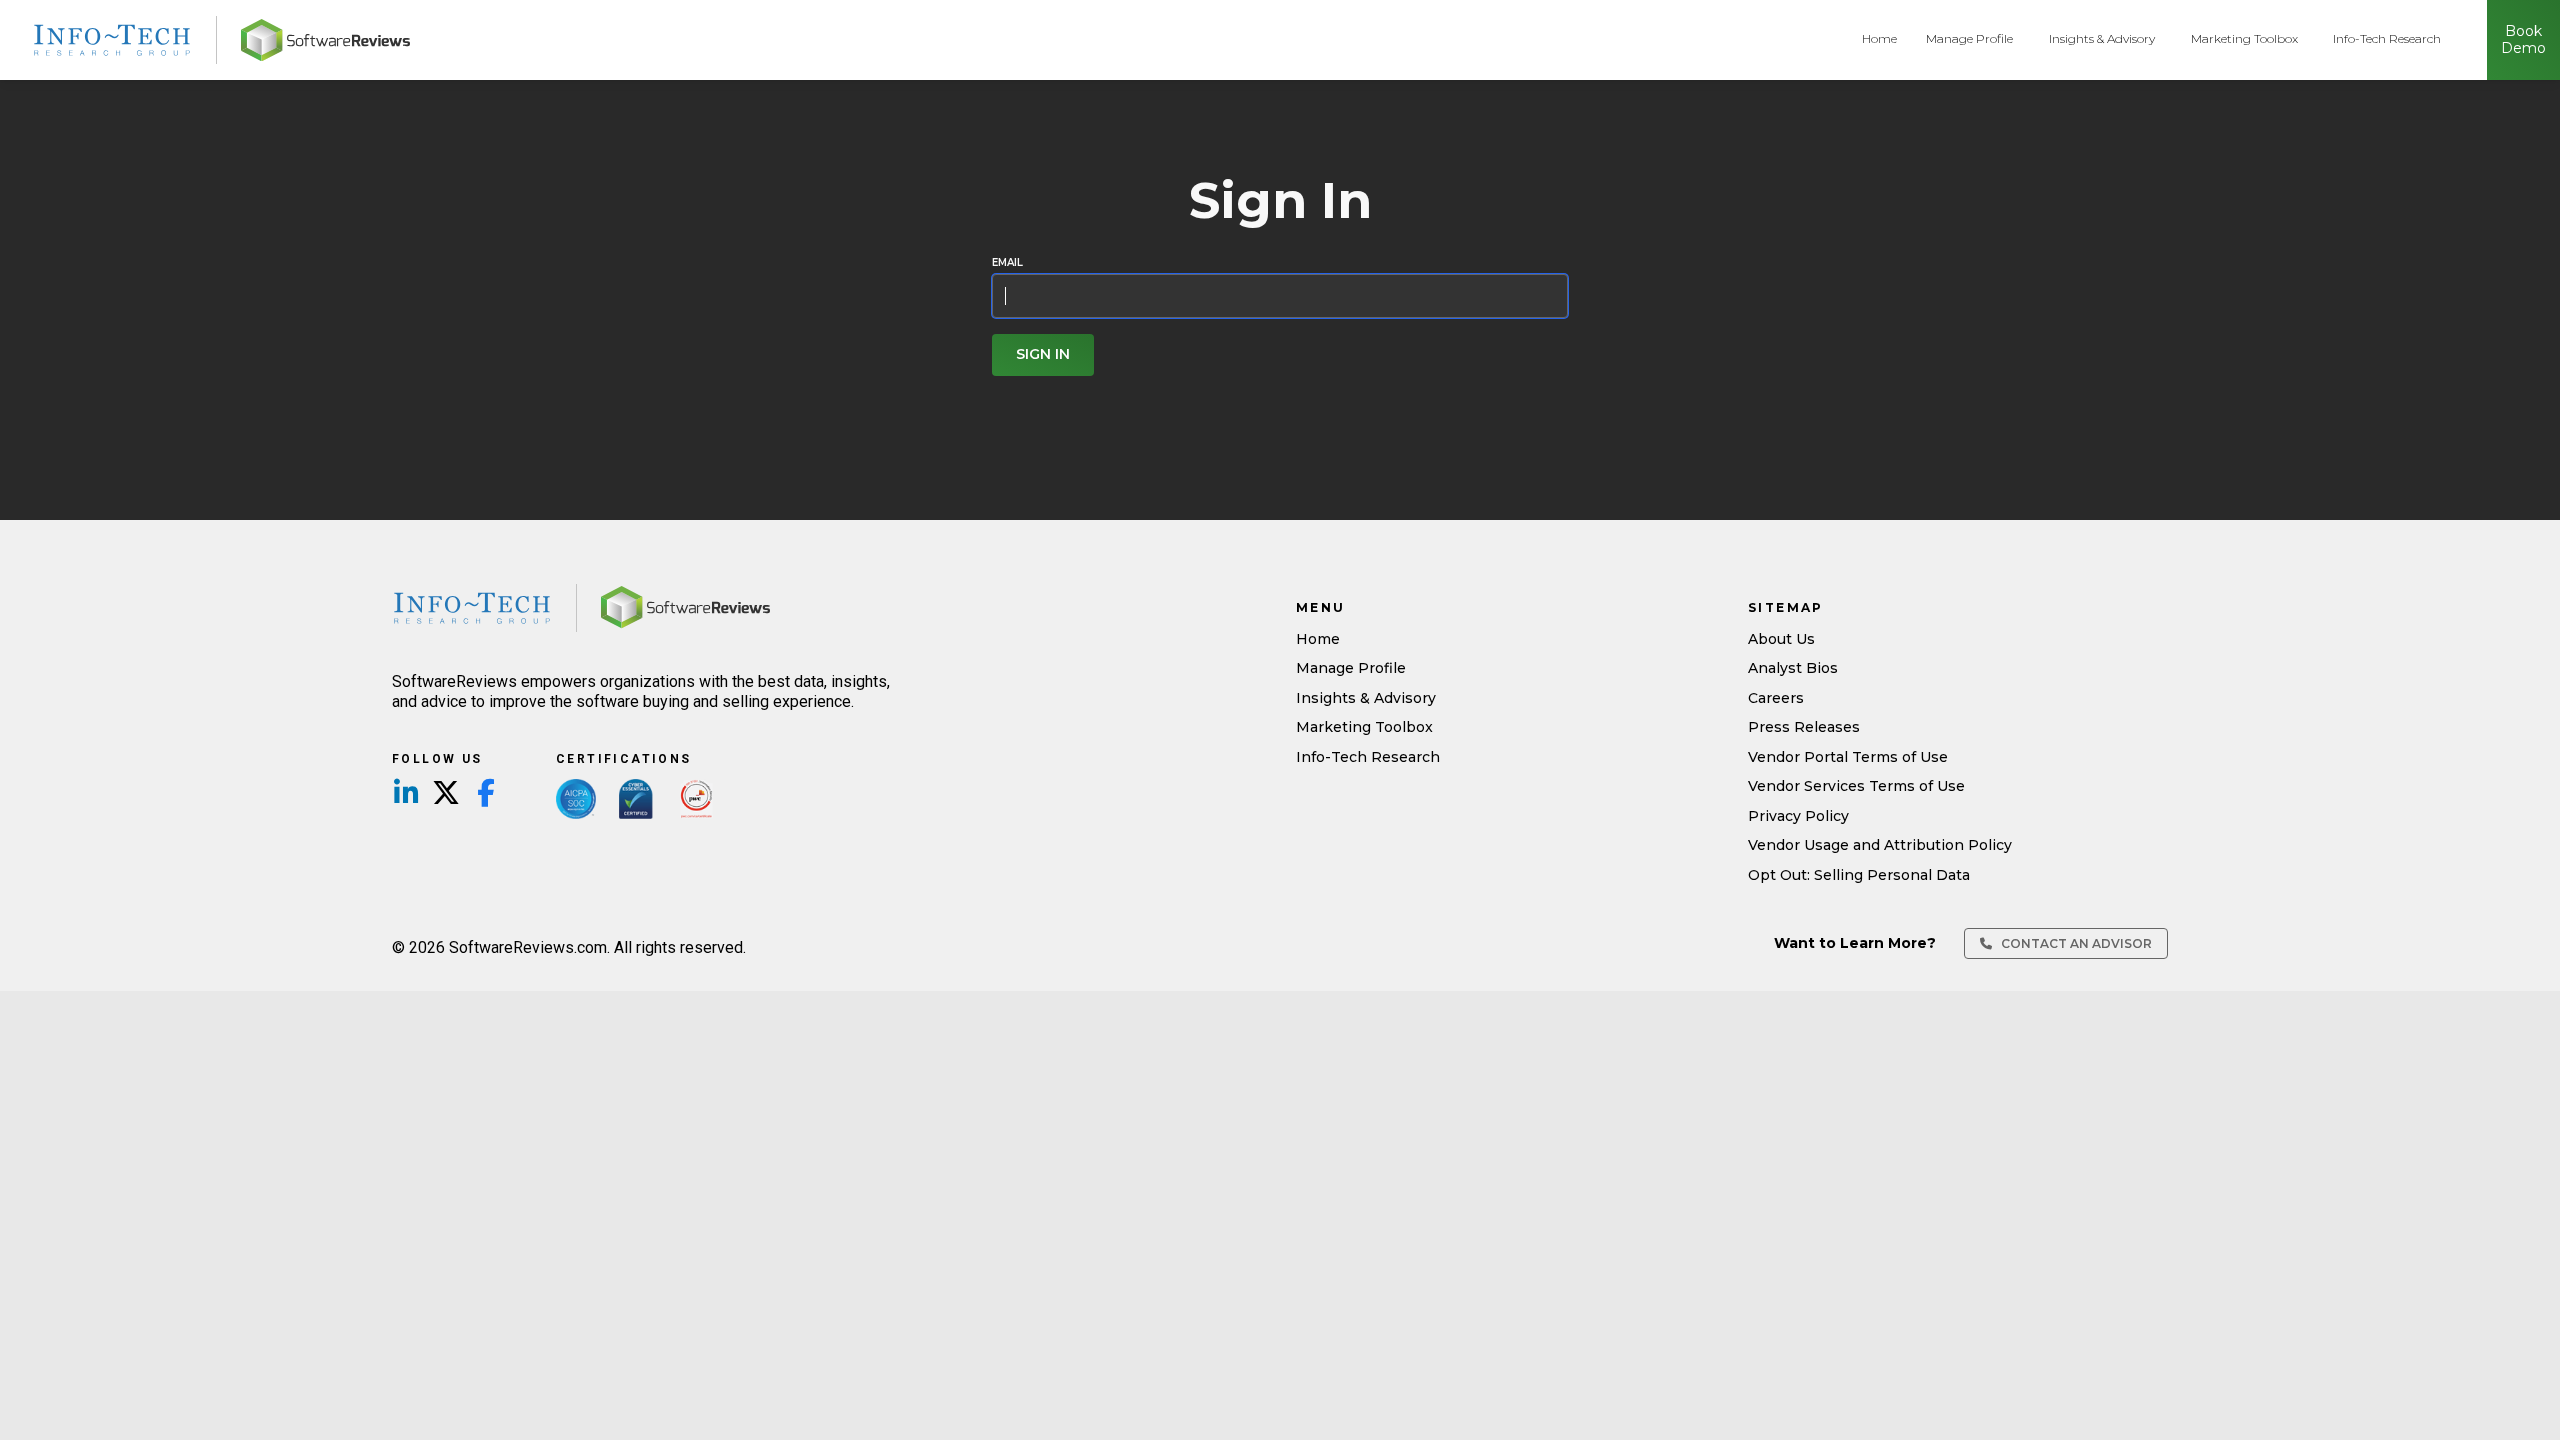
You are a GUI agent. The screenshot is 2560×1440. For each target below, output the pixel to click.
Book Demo (2523, 40)
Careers (1776, 698)
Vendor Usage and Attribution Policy (1880, 845)
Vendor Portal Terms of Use (1848, 757)
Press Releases (1804, 727)
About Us (1781, 639)
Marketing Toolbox (2244, 38)
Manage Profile (1969, 38)
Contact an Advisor (2075, 943)
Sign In (1043, 354)
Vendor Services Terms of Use (1856, 786)
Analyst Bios (1793, 668)
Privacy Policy (1798, 816)
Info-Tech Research (2387, 38)
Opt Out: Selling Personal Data (1859, 875)
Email (1007, 263)
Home (1879, 38)
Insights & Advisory (2102, 38)
